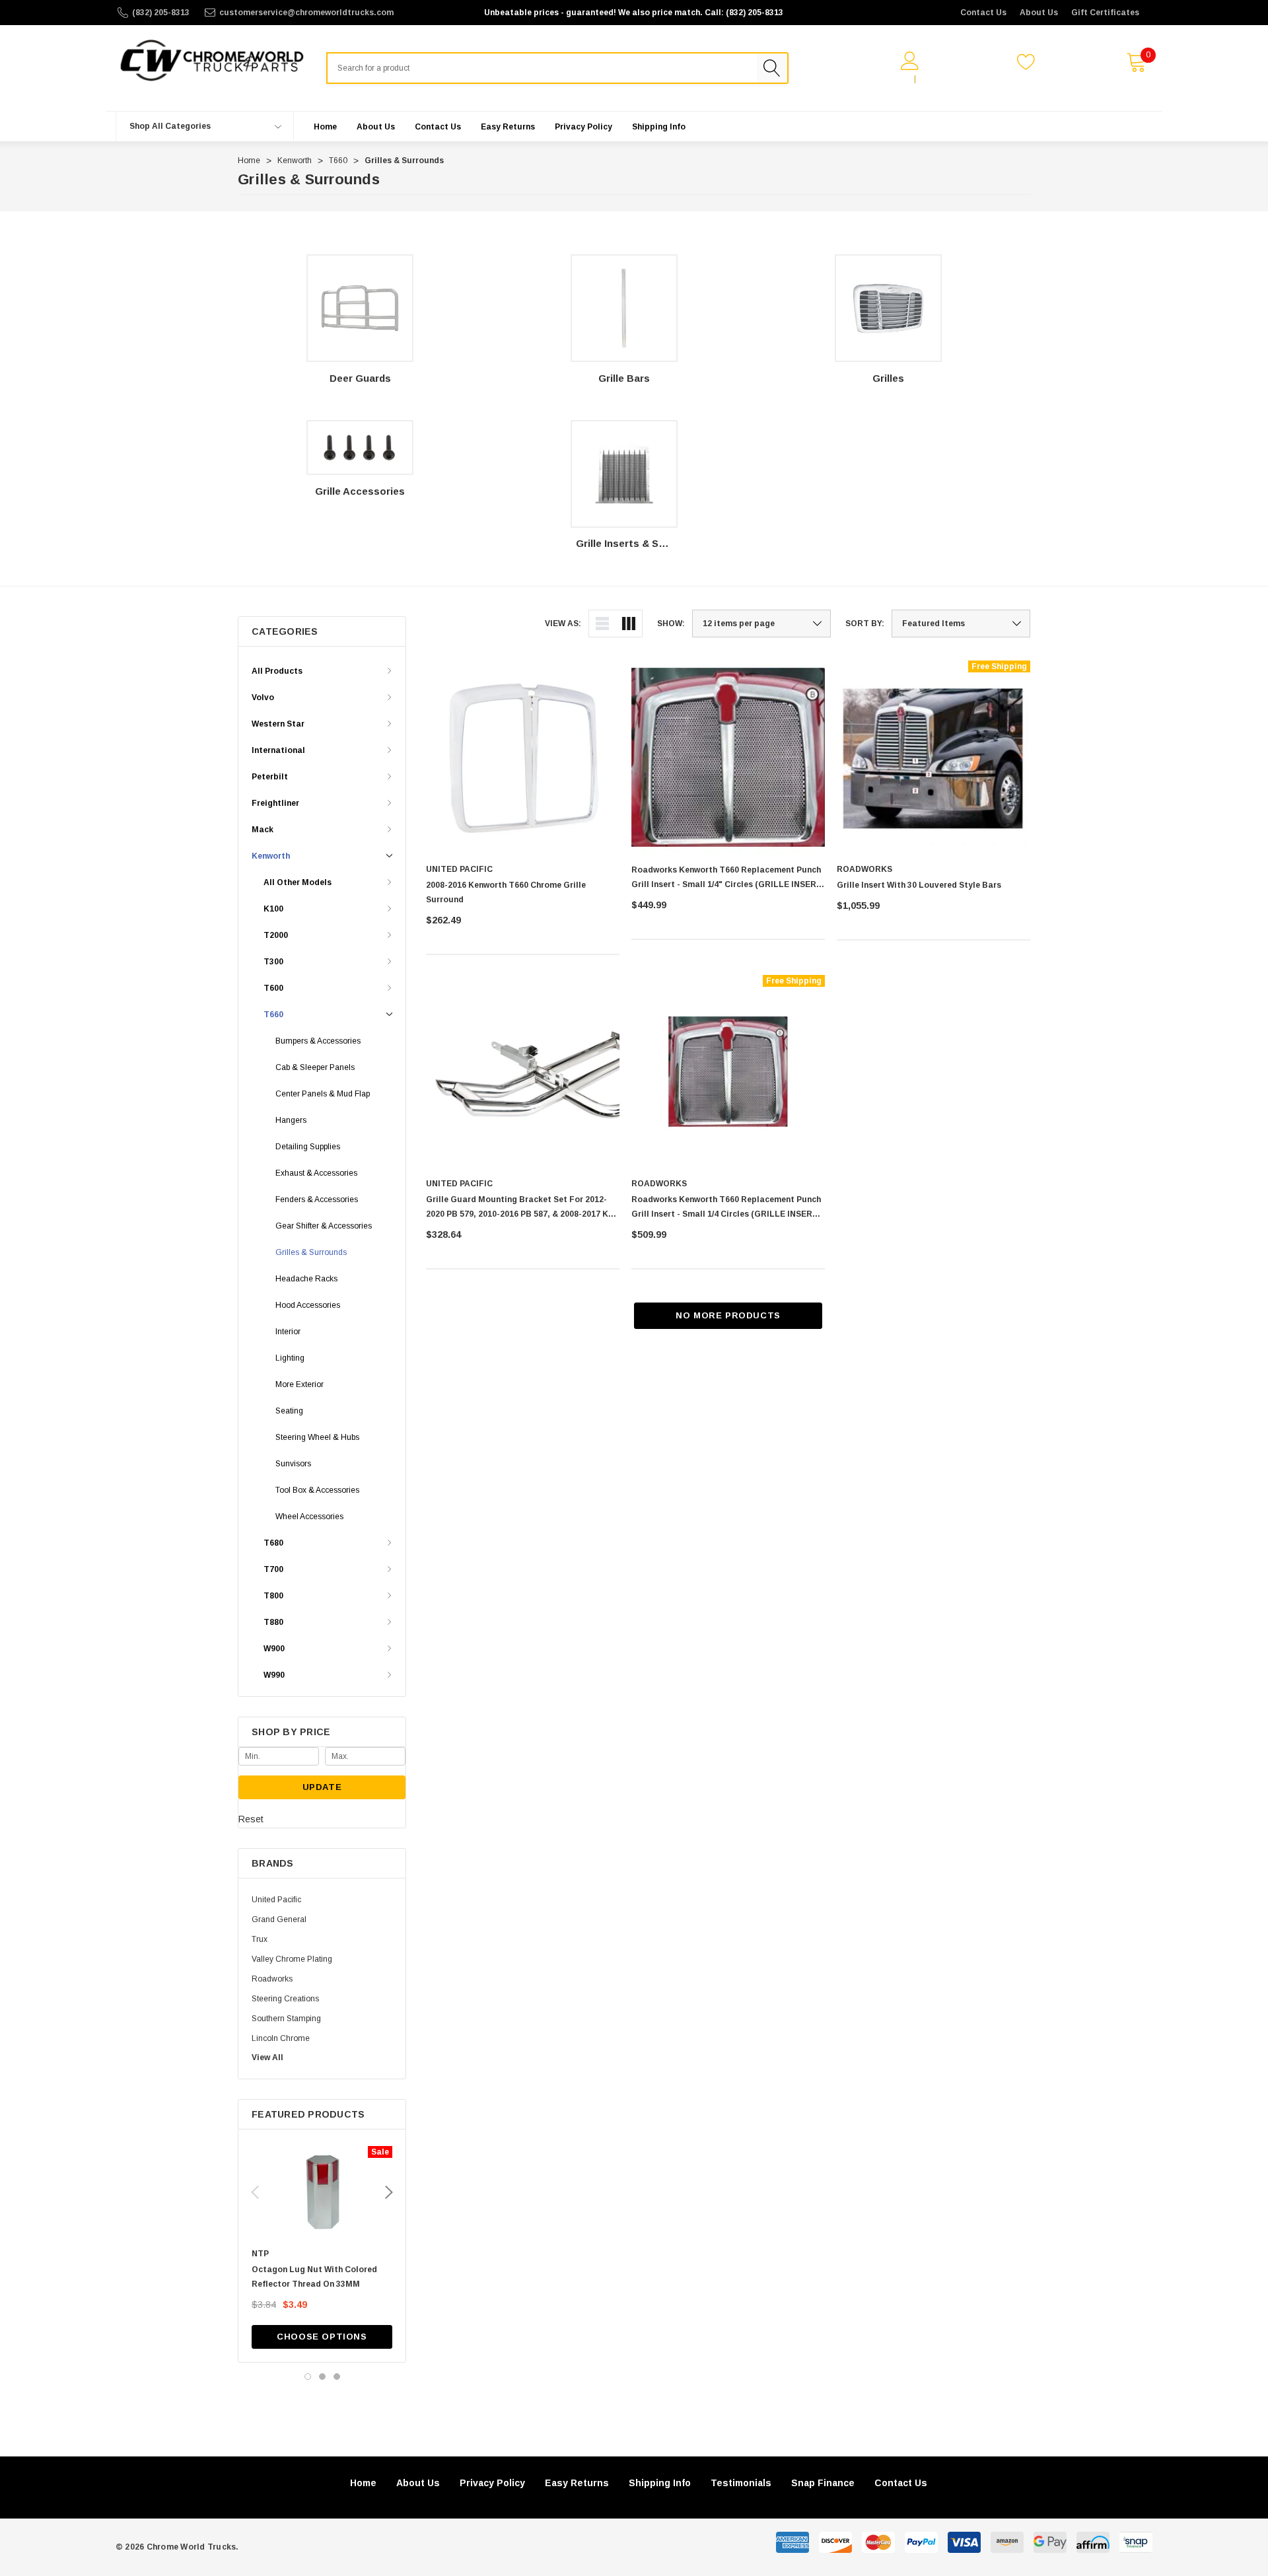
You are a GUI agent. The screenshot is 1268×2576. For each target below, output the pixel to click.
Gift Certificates (1105, 13)
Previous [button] (255, 2192)
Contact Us (983, 13)
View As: (563, 624)
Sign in (894, 79)
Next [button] (389, 2192)
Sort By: (865, 624)
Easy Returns (577, 2483)
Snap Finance (823, 2483)
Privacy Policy (492, 2483)
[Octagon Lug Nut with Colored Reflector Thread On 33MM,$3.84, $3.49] (322, 2192)
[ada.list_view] (602, 624)
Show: (671, 624)
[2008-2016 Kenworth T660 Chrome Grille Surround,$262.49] (523, 757)
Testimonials (741, 2483)
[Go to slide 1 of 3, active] (308, 2377)
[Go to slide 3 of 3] (337, 2377)
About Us (1039, 13)
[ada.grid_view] (629, 624)
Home (363, 2483)
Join (931, 79)
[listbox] (961, 624)
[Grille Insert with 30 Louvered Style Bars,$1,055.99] (933, 757)
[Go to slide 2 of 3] (322, 2377)
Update (322, 1787)
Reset (251, 1819)
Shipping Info (660, 2483)
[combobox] (542, 68)
